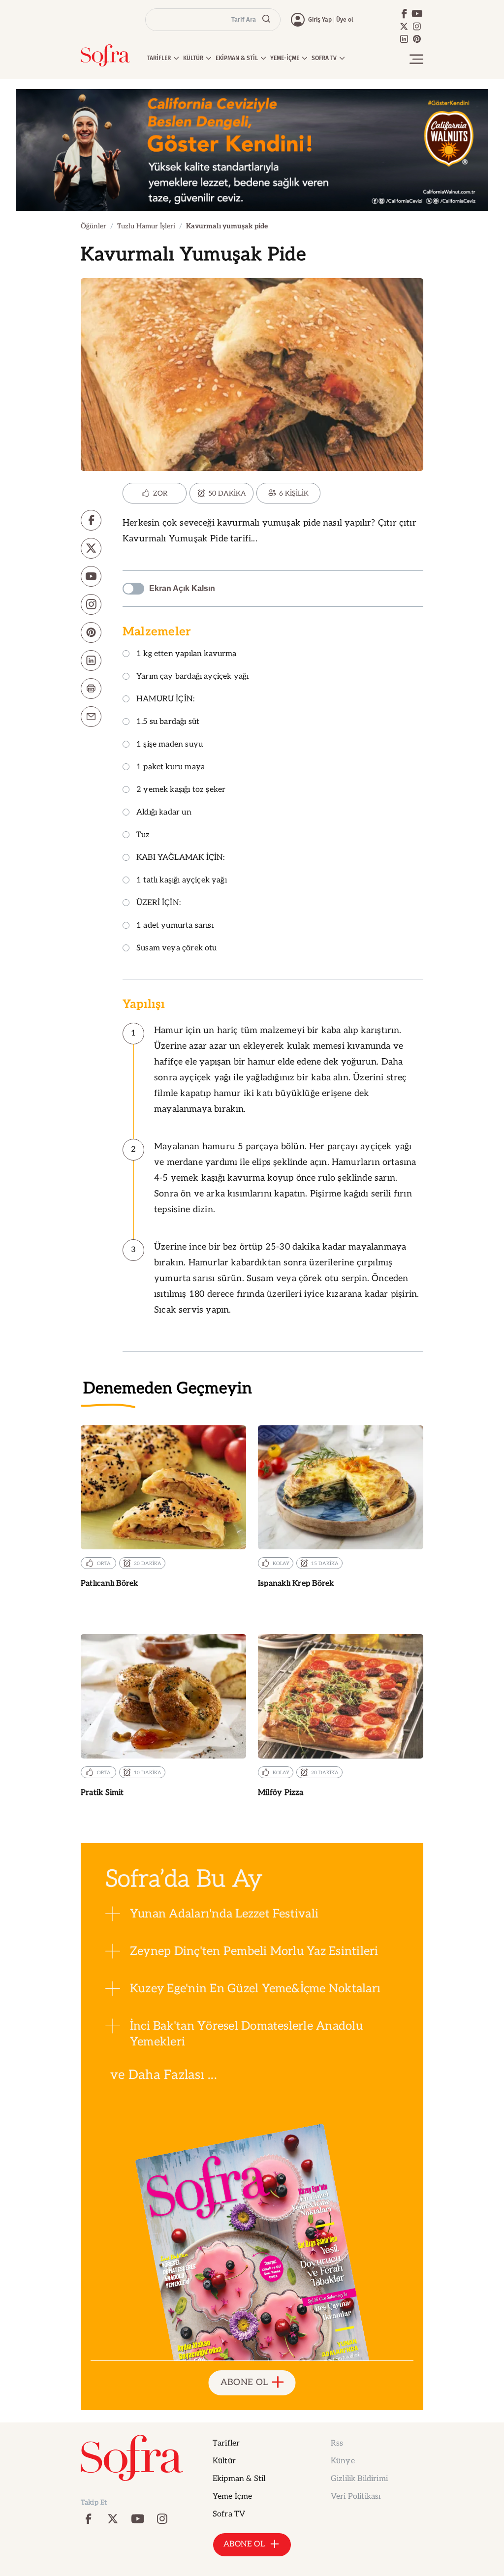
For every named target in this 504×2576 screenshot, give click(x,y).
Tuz (143, 835)
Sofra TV (229, 2514)
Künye (343, 2461)
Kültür (224, 2461)
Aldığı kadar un (164, 813)
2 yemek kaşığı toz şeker (181, 790)
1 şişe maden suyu (170, 745)
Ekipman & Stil (239, 2479)
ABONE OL (244, 2382)
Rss (337, 2443)
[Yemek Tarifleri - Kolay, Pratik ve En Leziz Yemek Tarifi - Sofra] (105, 55)
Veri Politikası (356, 2497)
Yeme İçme (232, 2497)
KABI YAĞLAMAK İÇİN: (180, 858)
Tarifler (226, 2443)
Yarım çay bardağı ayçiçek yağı (192, 677)
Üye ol (345, 20)
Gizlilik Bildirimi (359, 2479)
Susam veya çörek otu (177, 949)
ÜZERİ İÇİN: (158, 903)
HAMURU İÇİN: (165, 700)
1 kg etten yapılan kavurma (187, 654)
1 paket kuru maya (171, 768)
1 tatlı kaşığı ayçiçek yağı (182, 881)
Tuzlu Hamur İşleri (146, 226)
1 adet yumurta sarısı (175, 926)
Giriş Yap (320, 20)
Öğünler (94, 226)
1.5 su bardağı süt (168, 722)
